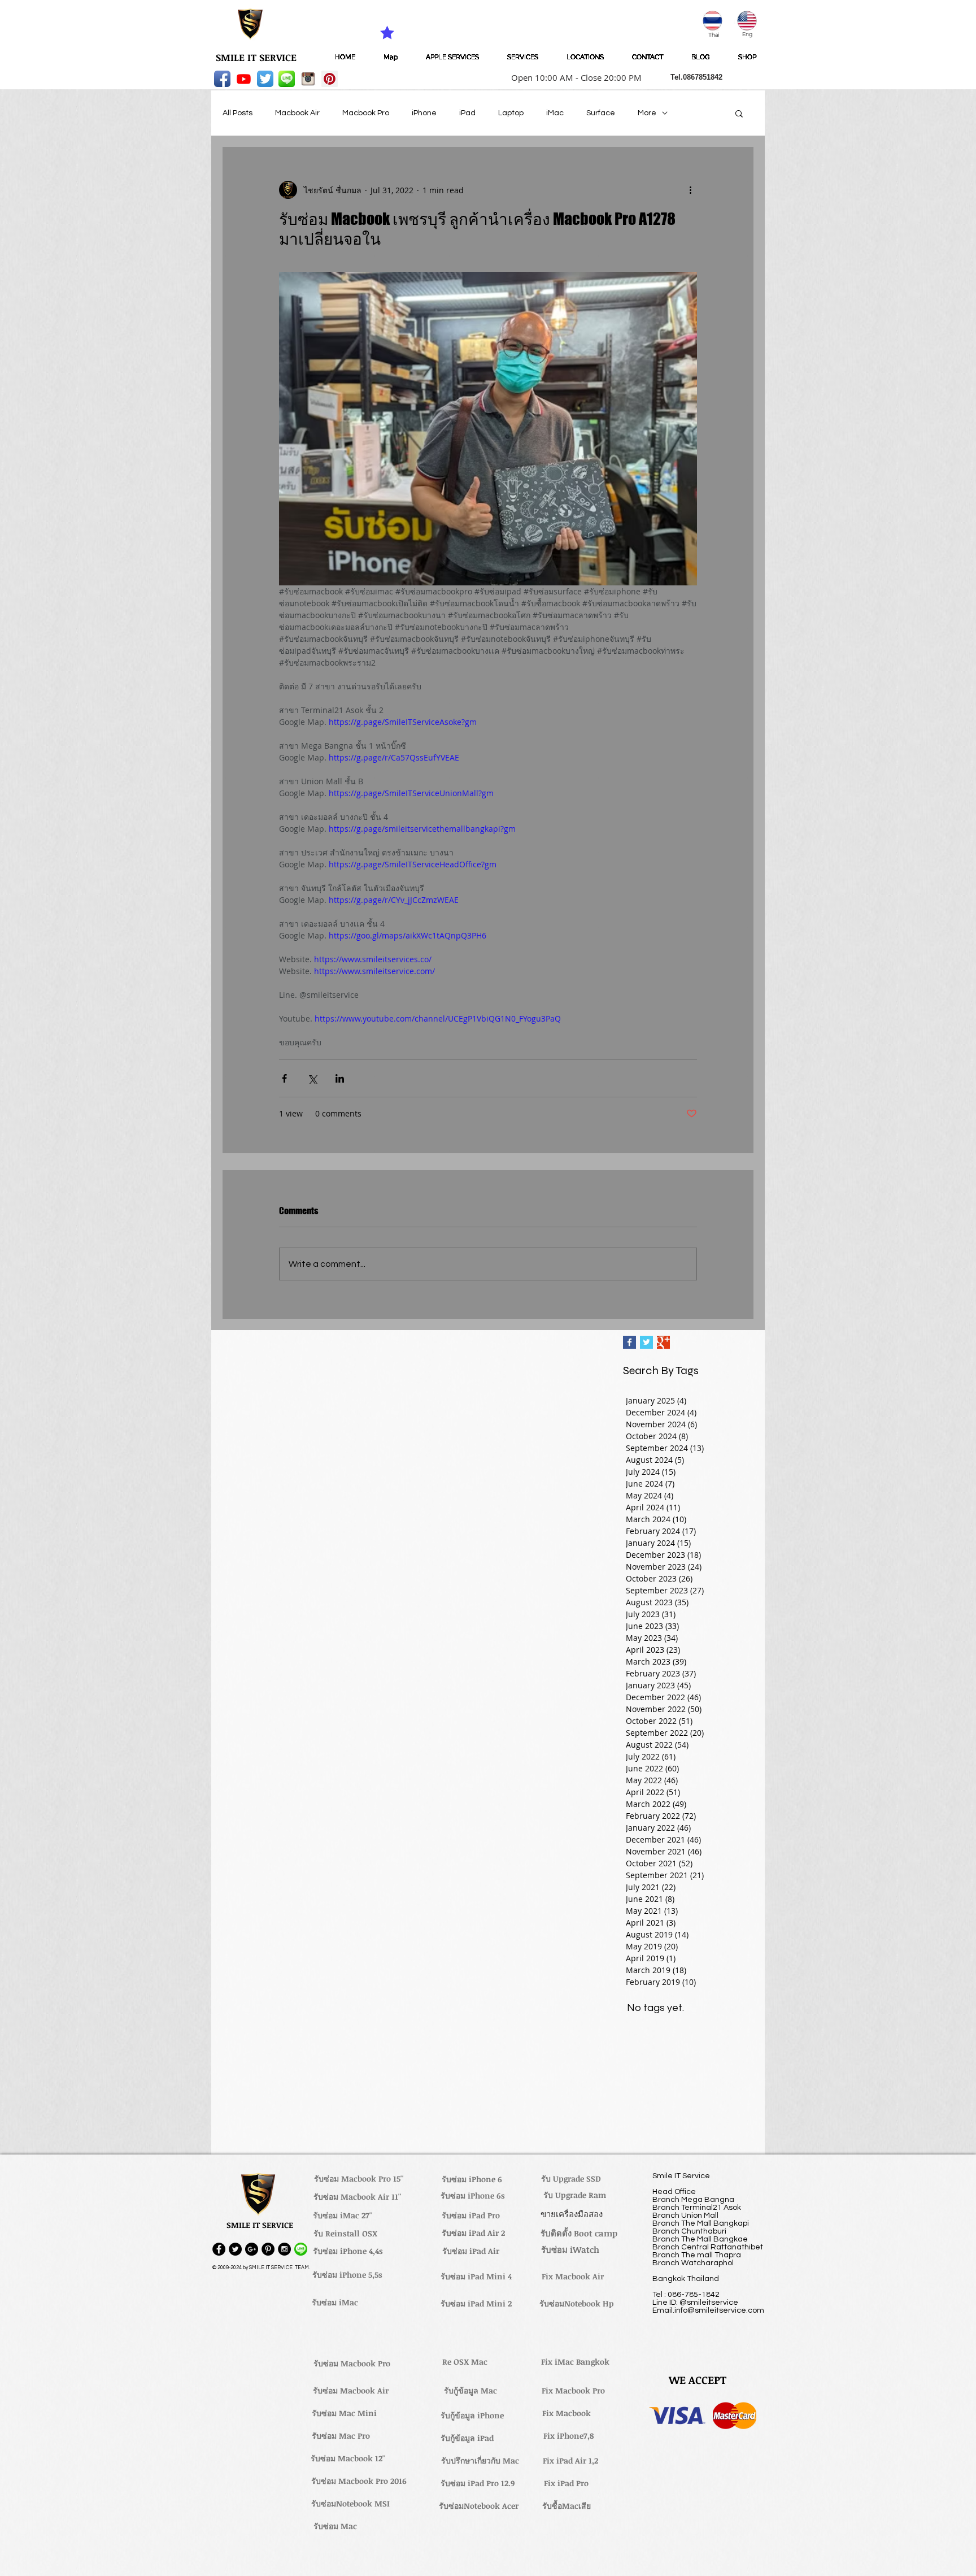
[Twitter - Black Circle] (235, 2249)
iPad (467, 113)
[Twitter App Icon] (265, 79)
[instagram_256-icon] (308, 79)
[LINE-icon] (287, 79)
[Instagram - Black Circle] (284, 2249)
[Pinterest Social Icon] (330, 79)
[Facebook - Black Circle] (219, 2249)
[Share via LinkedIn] (340, 1078)
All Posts (238, 113)
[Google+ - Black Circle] (252, 2249)
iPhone (424, 113)
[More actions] (690, 190)
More (647, 113)
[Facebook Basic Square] (629, 1342)
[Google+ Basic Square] (663, 1342)
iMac (555, 113)
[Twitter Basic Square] (646, 1342)
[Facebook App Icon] (222, 79)
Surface (601, 113)
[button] (573, 77)
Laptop (511, 113)
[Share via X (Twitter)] (312, 1078)
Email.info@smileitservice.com (708, 2310)
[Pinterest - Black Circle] (268, 2249)
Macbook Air (297, 113)
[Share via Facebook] (284, 1078)
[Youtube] (244, 79)
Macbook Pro (366, 113)
